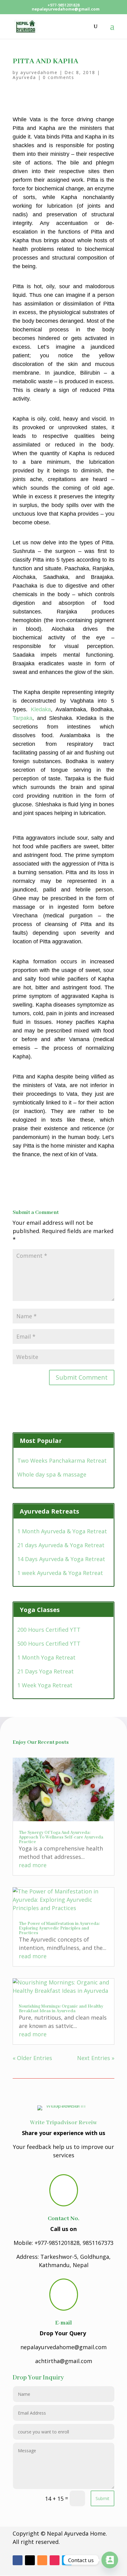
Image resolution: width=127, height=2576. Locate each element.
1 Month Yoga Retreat (46, 1657)
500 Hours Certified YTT (49, 1643)
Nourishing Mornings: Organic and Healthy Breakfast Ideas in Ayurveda (61, 2009)
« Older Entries (32, 2058)
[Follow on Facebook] (18, 2560)
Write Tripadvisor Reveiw (63, 2123)
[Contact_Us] (110, 2560)
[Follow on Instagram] (55, 2560)
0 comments (59, 77)
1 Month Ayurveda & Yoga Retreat (62, 1531)
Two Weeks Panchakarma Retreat (62, 1460)
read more (33, 1865)
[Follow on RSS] (42, 2560)
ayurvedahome (39, 72)
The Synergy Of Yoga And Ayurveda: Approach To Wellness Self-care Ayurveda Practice (61, 1837)
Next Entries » (96, 2058)
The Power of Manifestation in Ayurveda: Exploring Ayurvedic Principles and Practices (59, 1928)
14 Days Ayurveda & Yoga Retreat (61, 1559)
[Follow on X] (30, 2560)
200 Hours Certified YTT (49, 1630)
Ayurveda (24, 77)
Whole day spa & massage (52, 1474)
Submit (102, 2498)
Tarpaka (23, 718)
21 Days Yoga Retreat (45, 1671)
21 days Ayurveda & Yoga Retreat (61, 1545)
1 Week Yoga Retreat (45, 1685)
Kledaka (41, 709)
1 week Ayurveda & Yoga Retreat (60, 1573)
